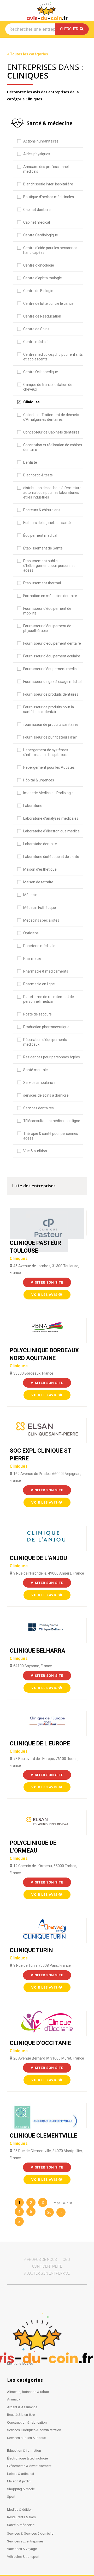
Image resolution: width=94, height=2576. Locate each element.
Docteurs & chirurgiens (42, 510)
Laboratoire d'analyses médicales (51, 818)
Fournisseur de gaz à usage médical (53, 682)
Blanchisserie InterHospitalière (48, 184)
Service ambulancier (40, 1083)
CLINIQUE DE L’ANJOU (38, 1562)
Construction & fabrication (27, 2422)
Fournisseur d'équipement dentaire (52, 643)
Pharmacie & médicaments (46, 971)
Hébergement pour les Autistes (49, 767)
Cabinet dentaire (37, 210)
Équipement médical (40, 535)
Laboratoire (33, 806)
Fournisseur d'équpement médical (51, 669)
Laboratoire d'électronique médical (52, 831)
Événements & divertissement (29, 2466)
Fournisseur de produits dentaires (51, 694)
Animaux (14, 2399)
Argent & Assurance (22, 2407)
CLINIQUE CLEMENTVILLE (43, 2139)
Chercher (70, 29)
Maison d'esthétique (40, 869)
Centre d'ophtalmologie (43, 278)
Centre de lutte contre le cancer (49, 303)
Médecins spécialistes (41, 920)
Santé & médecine (21, 2525)
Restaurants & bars (21, 2517)
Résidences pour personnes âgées (52, 1057)
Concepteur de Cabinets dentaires (51, 432)
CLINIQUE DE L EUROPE (40, 1747)
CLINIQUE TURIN (31, 1954)
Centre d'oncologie (39, 265)
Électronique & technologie (27, 2458)
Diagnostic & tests (38, 475)
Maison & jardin (19, 2481)
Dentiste (30, 462)
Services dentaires (39, 1108)
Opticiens (31, 933)
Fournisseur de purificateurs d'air (50, 737)
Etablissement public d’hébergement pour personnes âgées (49, 566)
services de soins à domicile (46, 1095)
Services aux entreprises (25, 2541)
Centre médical (36, 342)
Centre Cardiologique (41, 235)
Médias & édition (20, 2510)
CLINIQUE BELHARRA (37, 1654)
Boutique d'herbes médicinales (49, 197)
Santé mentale (36, 1070)
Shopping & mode (21, 2489)
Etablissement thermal (42, 583)
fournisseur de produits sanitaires (51, 724)
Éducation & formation (24, 2451)
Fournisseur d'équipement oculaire (52, 656)
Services (13, 2533)
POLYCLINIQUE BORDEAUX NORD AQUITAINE (44, 1358)
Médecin (30, 895)
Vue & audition (35, 1151)
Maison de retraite (38, 882)
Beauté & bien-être (21, 2415)
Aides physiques (37, 154)
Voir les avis (45, 1295)
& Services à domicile (37, 2533)
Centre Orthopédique (41, 372)
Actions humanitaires (41, 141)
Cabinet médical (37, 222)
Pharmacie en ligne (39, 984)
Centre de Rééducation (42, 316)
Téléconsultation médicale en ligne (52, 1121)
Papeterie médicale (39, 946)
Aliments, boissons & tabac (28, 2392)
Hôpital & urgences (39, 780)
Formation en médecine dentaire (50, 596)
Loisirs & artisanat (21, 2474)
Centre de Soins (36, 329)
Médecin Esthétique (40, 908)
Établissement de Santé (43, 548)
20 (49, 2212)
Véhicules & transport (23, 2557)
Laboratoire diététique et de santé (51, 857)
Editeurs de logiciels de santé (47, 523)
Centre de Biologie (38, 291)
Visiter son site (47, 1282)
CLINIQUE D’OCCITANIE (40, 2047)
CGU (66, 2260)
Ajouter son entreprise (47, 2273)
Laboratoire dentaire (40, 844)
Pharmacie (32, 959)
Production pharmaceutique (46, 1027)
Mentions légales (20, 2363)
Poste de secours (37, 1014)
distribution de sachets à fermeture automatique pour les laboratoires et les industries (52, 493)
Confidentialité (47, 2266)
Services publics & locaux (26, 2438)
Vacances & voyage (22, 2549)
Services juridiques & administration (34, 2430)
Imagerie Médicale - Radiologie (48, 793)
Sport (11, 2497)
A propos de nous (40, 2260)
